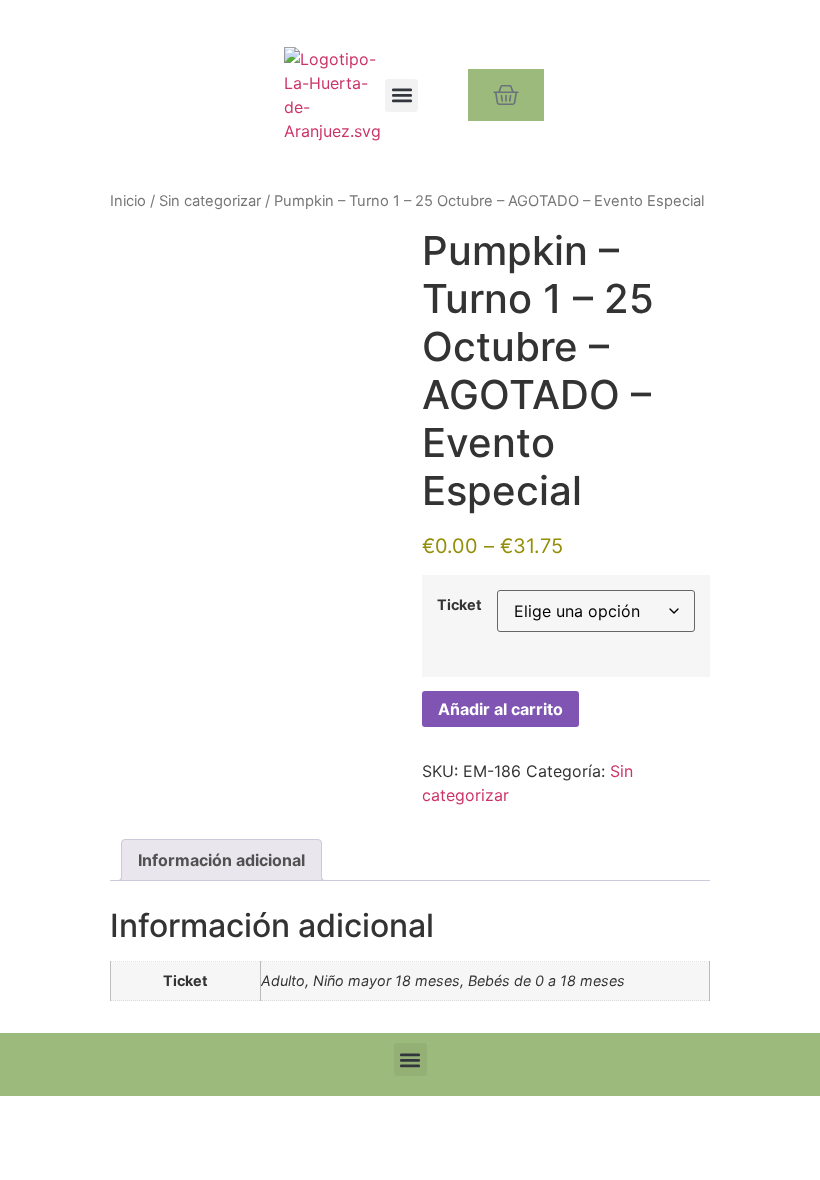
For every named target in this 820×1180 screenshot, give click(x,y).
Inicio (128, 201)
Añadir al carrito (500, 709)
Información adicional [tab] (221, 860)
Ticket (459, 605)
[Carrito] (506, 95)
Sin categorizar (210, 201)
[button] (401, 95)
